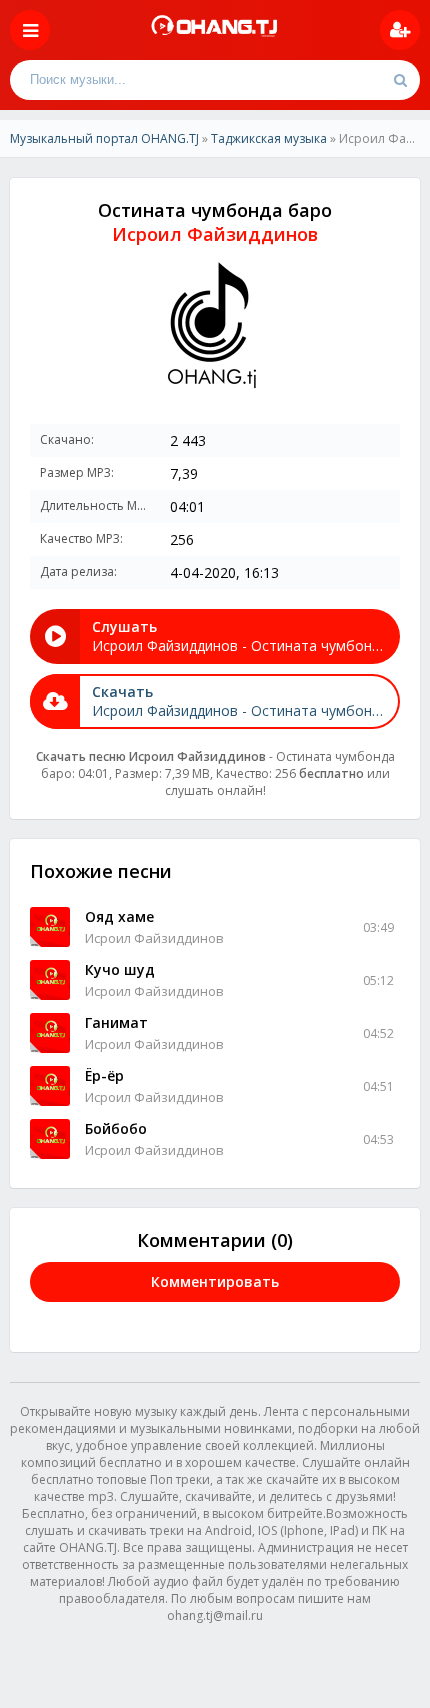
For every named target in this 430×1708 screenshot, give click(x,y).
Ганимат (116, 1022)
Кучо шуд (120, 969)
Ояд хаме (119, 916)
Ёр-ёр (104, 1075)
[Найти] (400, 80)
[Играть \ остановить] (50, 927)
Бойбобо (116, 1128)
